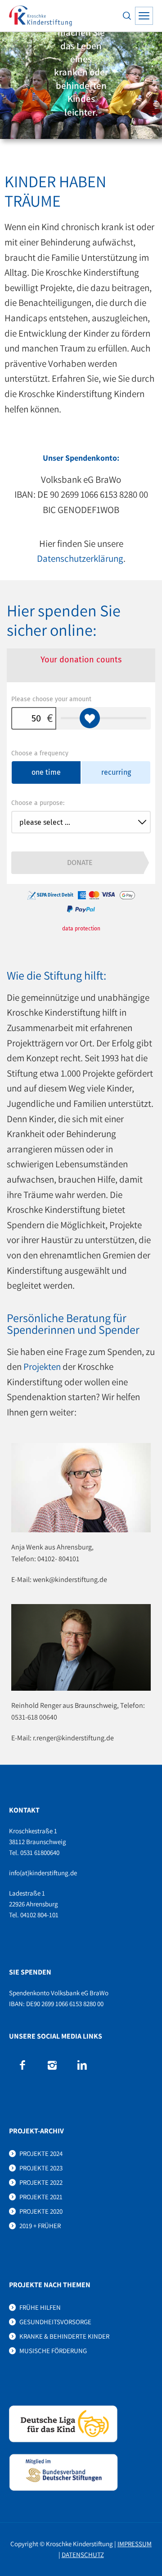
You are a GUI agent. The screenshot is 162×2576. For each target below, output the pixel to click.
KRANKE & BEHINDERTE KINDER (64, 2336)
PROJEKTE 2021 (41, 2197)
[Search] (127, 16)
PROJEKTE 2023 (41, 2168)
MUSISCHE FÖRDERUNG (53, 2351)
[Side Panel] (144, 16)
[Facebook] (22, 2065)
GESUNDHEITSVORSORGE (55, 2322)
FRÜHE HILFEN (40, 2307)
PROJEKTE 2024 (41, 2153)
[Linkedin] (82, 2065)
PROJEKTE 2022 (41, 2182)
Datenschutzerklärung (80, 558)
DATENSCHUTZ (83, 2555)
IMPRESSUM (135, 2544)
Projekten (42, 1367)
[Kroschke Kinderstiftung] (40, 16)
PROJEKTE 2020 (41, 2211)
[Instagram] (52, 2065)
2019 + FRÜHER (40, 2226)
